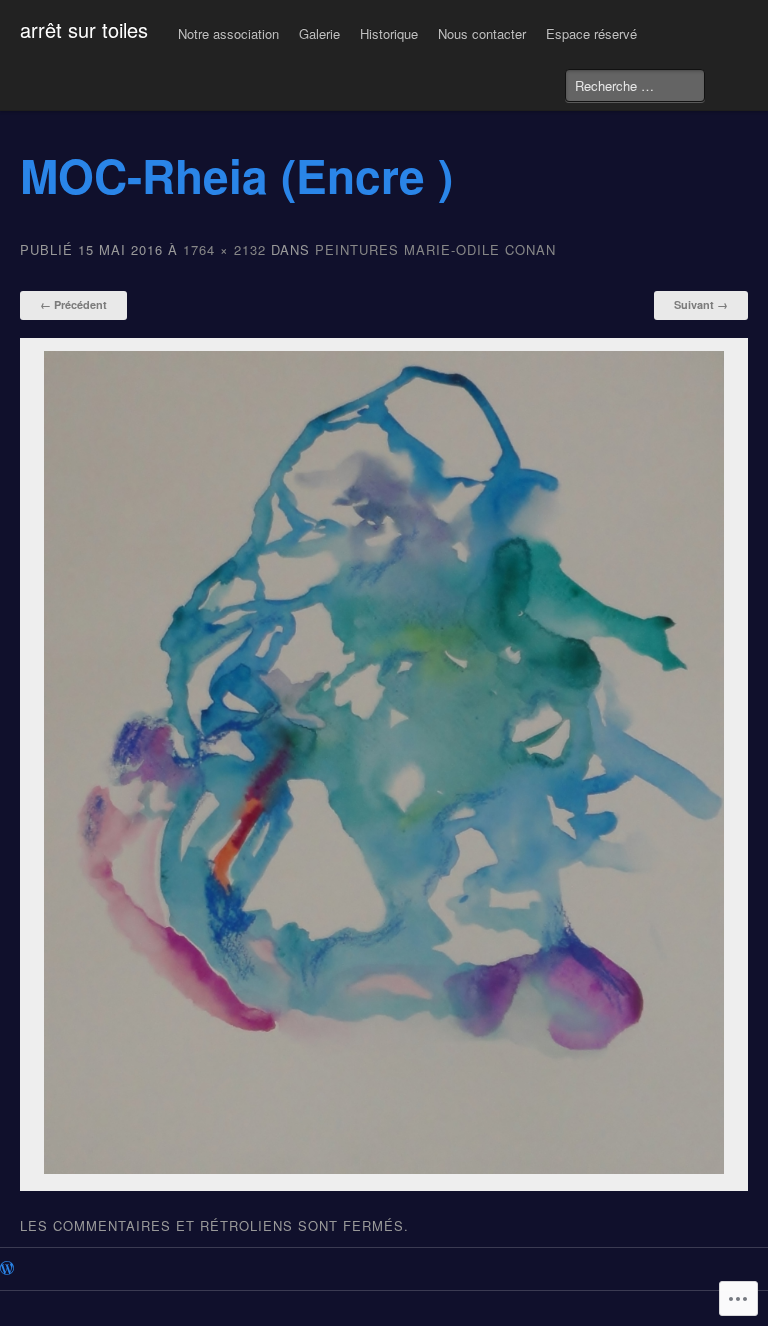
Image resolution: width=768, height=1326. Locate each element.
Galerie (319, 33)
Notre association (228, 33)
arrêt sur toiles (84, 29)
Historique (389, 33)
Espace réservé (591, 33)
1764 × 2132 (224, 249)
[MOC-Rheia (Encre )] (384, 1168)
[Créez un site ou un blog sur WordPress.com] (7, 1269)
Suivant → (701, 304)
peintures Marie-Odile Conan (435, 249)
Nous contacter (482, 33)
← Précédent (73, 304)
